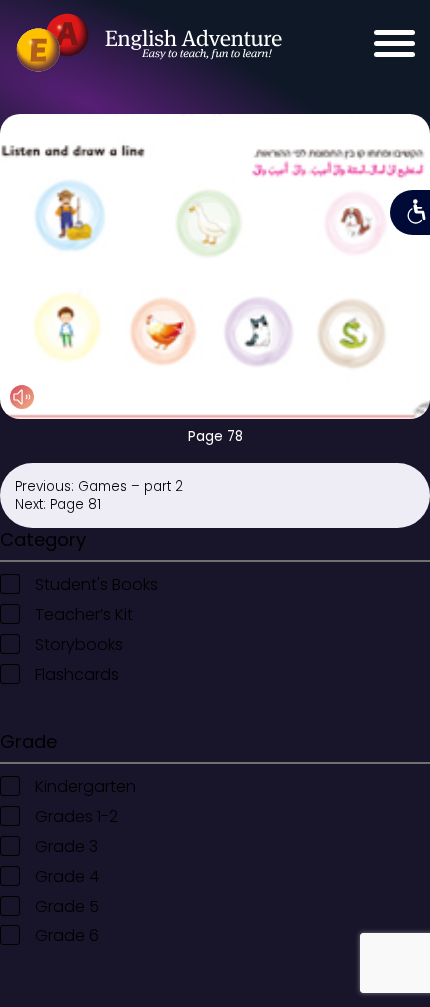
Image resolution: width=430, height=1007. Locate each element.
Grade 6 (67, 935)
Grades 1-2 (76, 816)
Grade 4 (67, 876)
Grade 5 (67, 906)
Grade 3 (66, 846)
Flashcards (77, 674)
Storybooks (79, 644)
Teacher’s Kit (84, 614)
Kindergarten (85, 786)
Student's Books (96, 584)
